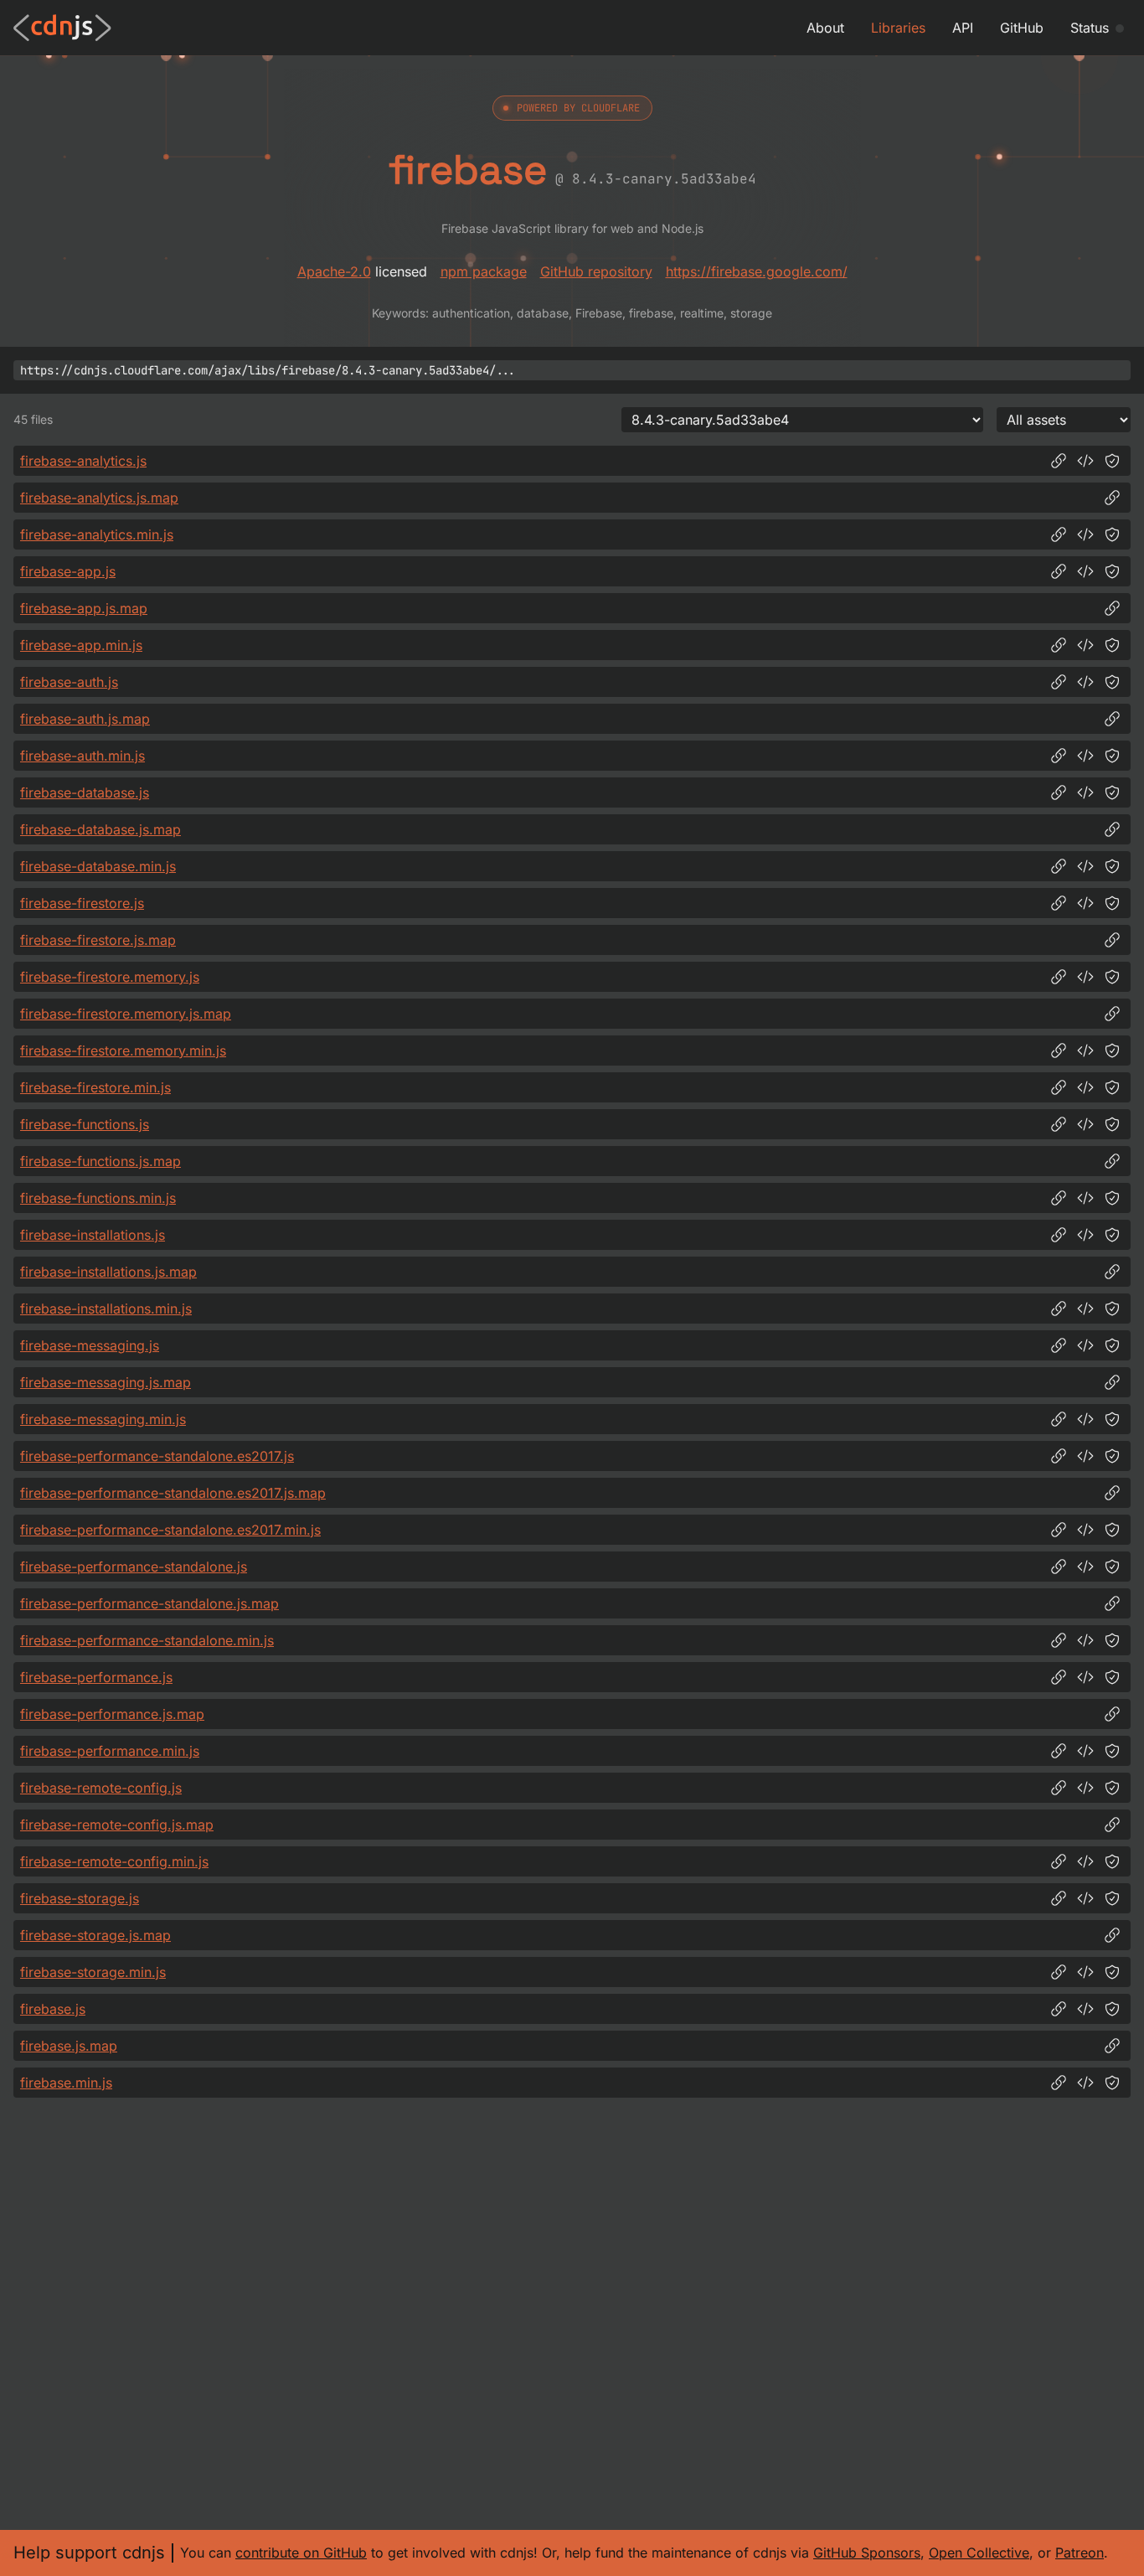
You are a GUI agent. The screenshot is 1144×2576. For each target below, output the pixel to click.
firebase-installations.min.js (106, 1309)
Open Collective (979, 2553)
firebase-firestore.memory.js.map (126, 1014)
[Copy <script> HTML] (1085, 461)
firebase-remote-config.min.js (114, 1861)
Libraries (898, 28)
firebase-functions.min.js (98, 1198)
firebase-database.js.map (100, 829)
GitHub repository (596, 271)
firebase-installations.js (93, 1235)
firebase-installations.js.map (108, 1272)
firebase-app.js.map (84, 608)
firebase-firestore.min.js (95, 1087)
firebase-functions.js (85, 1124)
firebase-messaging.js (90, 1345)
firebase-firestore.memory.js (110, 977)
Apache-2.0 (334, 271)
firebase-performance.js (96, 1677)
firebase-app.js (68, 571)
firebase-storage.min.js (93, 1972)
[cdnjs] (62, 28)
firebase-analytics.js (83, 461)
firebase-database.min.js (98, 866)
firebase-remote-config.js (101, 1788)
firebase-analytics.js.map (99, 498)
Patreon (1080, 2553)
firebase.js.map (69, 2046)
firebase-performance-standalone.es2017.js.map (173, 1493)
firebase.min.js (66, 2083)
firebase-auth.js (69, 682)
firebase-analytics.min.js (97, 534)
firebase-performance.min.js (110, 1751)
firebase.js (53, 2009)
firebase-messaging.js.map (106, 1382)
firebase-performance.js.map (112, 1714)
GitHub (1022, 28)
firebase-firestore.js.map (98, 940)
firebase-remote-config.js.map (117, 1825)
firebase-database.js (85, 792)
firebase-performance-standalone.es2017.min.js (170, 1530)
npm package (484, 271)
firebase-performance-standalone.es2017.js (157, 1456)
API (963, 28)
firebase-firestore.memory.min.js (123, 1051)
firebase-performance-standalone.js (134, 1567)
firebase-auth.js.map (85, 719)
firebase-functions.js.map (100, 1161)
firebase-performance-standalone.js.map (149, 1603)
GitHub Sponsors (867, 2553)
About (825, 28)
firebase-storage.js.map (95, 1935)
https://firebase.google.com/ (757, 271)
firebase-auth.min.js (82, 756)
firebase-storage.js (80, 1898)
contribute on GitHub (301, 2553)
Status (1090, 28)
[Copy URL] (1059, 461)
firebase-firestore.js (82, 903)
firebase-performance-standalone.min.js (147, 1640)
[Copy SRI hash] (1112, 461)
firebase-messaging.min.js (103, 1419)
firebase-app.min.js (81, 645)
